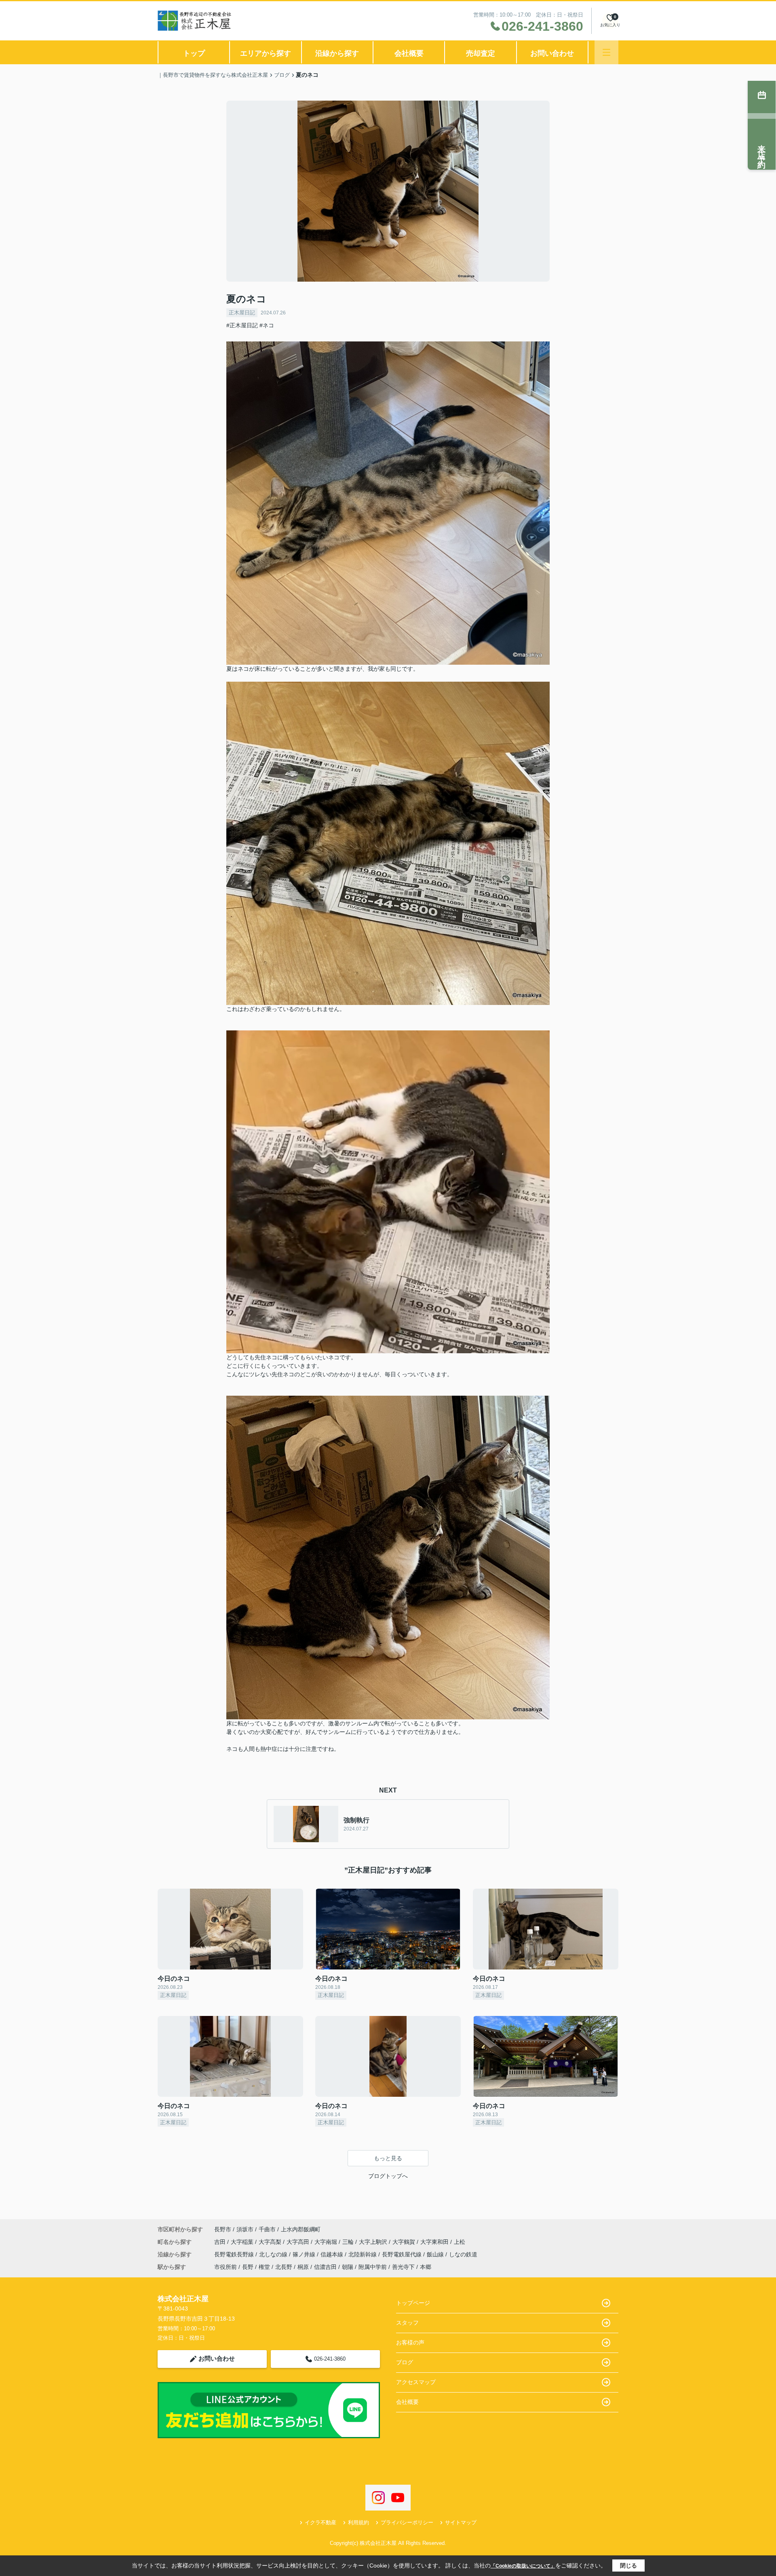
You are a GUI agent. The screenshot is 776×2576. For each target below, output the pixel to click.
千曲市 (267, 2229)
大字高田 (299, 2242)
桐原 (303, 2267)
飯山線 (436, 2254)
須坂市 (245, 2229)
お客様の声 (410, 2342)
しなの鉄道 (463, 2254)
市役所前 (226, 2267)
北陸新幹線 (363, 2254)
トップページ (413, 2303)
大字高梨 (271, 2242)
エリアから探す (266, 53)
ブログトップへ (388, 2176)
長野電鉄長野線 (235, 2254)
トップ (194, 53)
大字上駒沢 (374, 2242)
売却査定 (481, 53)
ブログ (405, 2362)
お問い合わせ (552, 53)
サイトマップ (461, 2522)
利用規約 (358, 2522)
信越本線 (333, 2254)
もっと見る (388, 2158)
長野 (248, 2267)
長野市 (223, 2229)
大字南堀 (327, 2242)
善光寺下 (403, 2267)
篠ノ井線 (305, 2254)
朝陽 (348, 2267)
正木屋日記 (242, 313)
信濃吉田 (325, 2267)
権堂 (264, 2267)
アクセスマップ (416, 2382)
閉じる (628, 2565)
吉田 (221, 2242)
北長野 (284, 2267)
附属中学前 (373, 2267)
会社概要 (409, 53)
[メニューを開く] (606, 52)
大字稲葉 (243, 2242)
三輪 (349, 2242)
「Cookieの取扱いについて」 (523, 2566)
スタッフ (407, 2323)
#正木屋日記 (242, 325)
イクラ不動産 (321, 2522)
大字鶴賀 (405, 2242)
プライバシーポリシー (407, 2522)
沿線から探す (337, 53)
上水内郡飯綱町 (301, 2229)
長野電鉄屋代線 (403, 2254)
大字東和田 (435, 2242)
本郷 (426, 2267)
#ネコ (267, 325)
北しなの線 (274, 2254)
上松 (460, 2242)
